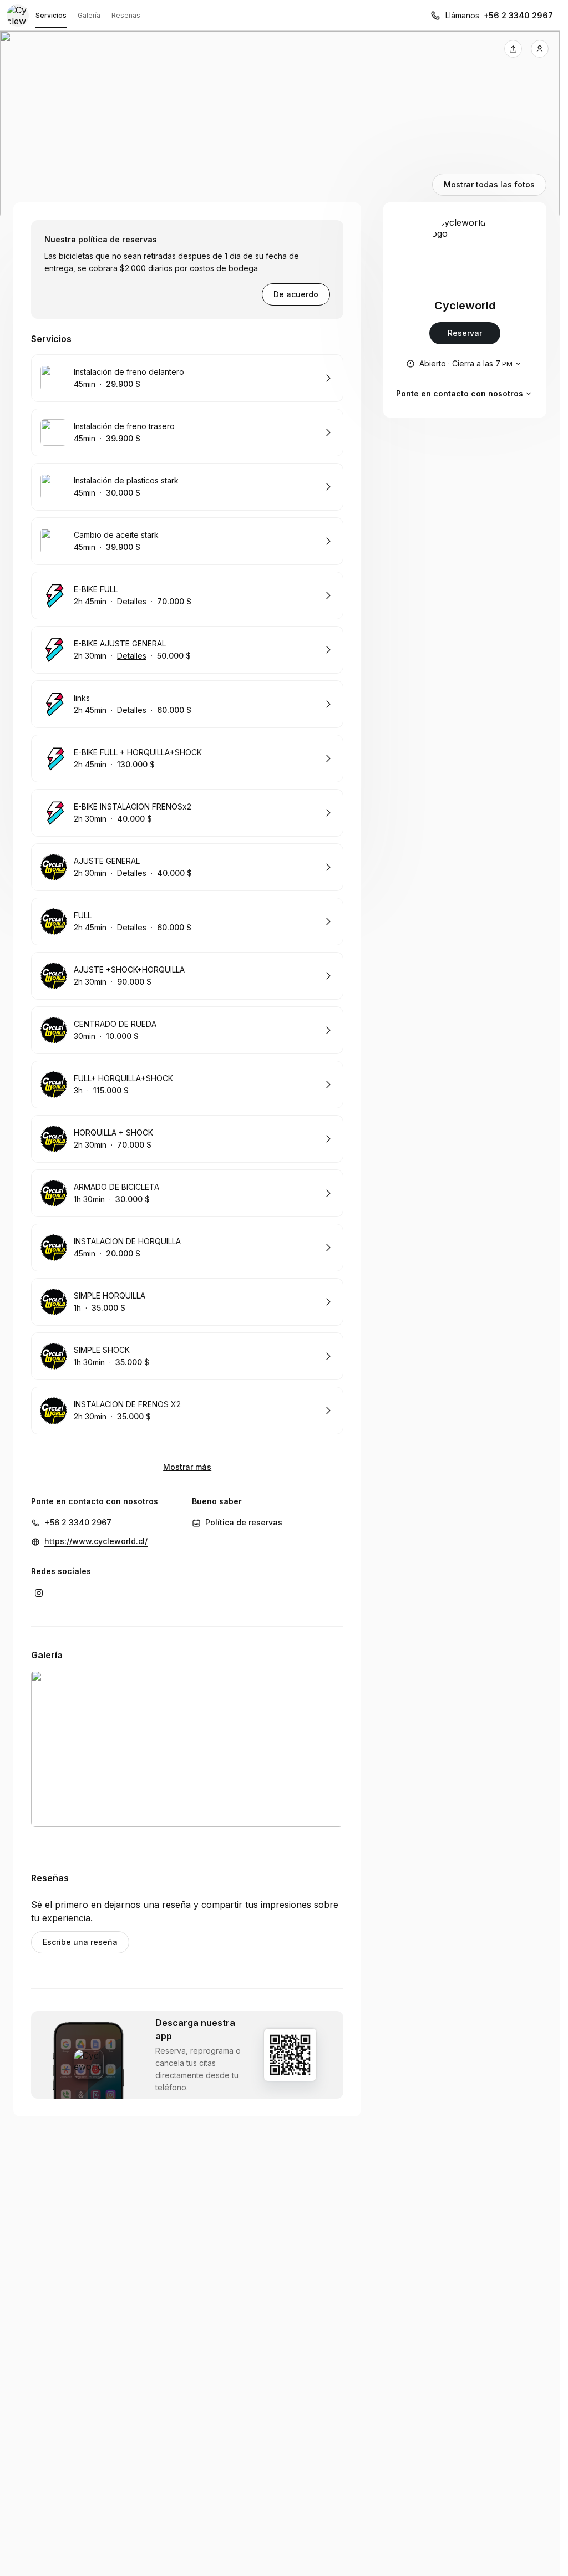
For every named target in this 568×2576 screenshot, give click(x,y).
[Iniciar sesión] (540, 49)
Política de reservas (244, 1522)
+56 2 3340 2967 (518, 15)
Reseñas (126, 15)
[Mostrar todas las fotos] (280, 126)
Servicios (51, 15)
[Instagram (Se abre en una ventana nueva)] (39, 1593)
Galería (89, 15)
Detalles (132, 601)
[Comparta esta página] (513, 49)
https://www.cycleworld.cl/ (96, 1541)
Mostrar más (187, 1467)
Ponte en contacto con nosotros (460, 393)
